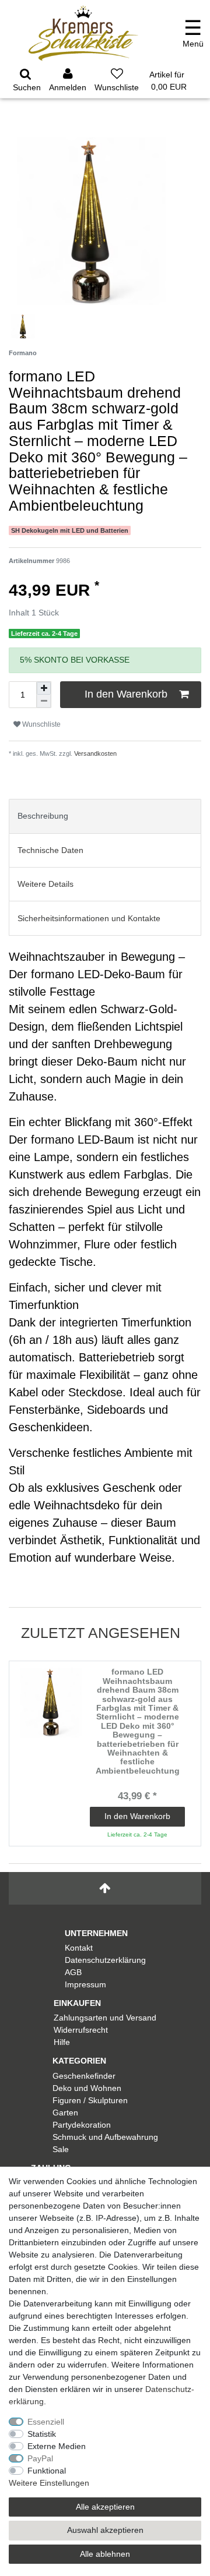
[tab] (105, 816)
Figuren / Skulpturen (90, 2100)
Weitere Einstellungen (49, 2483)
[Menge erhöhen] (44, 688)
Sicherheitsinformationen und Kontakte (89, 918)
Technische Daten (50, 850)
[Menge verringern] (44, 701)
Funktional (47, 2471)
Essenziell (46, 2422)
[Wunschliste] (117, 82)
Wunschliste (41, 724)
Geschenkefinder (84, 2076)
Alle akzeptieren (105, 2507)
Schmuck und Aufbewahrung (105, 2137)
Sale (61, 2149)
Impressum (85, 1984)
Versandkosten (94, 753)
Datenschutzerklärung (105, 1960)
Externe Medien (57, 2446)
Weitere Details (45, 884)
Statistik (42, 2434)
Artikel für (168, 81)
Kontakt (79, 1948)
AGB (73, 1972)
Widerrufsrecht (81, 2030)
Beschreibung (43, 816)
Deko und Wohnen (87, 2088)
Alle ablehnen (105, 2554)
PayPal (40, 2458)
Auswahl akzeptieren (105, 2530)
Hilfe (62, 2042)
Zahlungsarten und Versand (105, 2018)
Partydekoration (82, 2125)
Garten (65, 2113)
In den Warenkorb (126, 694)
